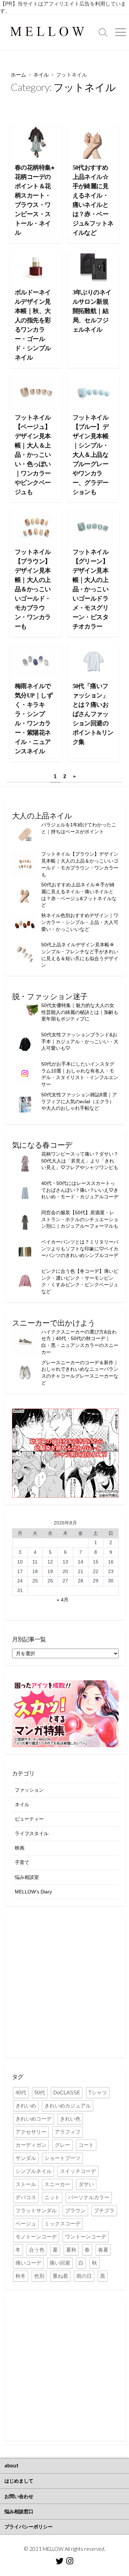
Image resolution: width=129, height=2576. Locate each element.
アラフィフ (68, 2132)
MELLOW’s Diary (33, 1892)
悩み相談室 (27, 1877)
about (12, 2466)
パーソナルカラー (89, 2197)
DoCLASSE (67, 2092)
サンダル (26, 2158)
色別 (39, 2276)
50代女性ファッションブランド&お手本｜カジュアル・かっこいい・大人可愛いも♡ (80, 1041)
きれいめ (26, 2106)
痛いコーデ (28, 2263)
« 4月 (63, 1600)
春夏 (103, 2250)
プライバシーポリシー (29, 2527)
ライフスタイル (32, 1833)
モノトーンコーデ (36, 2237)
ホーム (18, 74)
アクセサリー (31, 2132)
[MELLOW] (47, 32)
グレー (62, 2145)
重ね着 (60, 2276)
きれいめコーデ (34, 2119)
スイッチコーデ (78, 2171)
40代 (21, 2092)
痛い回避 (60, 2263)
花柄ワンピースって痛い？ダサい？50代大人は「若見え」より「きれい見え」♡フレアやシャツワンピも (80, 1161)
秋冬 (21, 2276)
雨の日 (84, 2276)
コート (86, 2145)
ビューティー (29, 1819)
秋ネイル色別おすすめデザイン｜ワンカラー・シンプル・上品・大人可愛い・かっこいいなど (80, 922)
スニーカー (57, 2184)
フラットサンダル (36, 2210)
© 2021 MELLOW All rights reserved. (65, 2549)
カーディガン (31, 2145)
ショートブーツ (62, 2158)
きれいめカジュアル (68, 2106)
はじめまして (19, 2481)
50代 (40, 2092)
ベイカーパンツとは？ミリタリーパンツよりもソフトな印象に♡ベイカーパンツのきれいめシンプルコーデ (80, 1249)
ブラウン (75, 2210)
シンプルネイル (34, 2171)
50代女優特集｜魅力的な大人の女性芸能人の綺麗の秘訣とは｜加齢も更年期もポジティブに (80, 1012)
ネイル (41, 74)
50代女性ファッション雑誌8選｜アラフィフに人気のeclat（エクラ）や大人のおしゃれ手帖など (79, 1101)
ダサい (86, 2184)
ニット (52, 2197)
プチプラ (104, 2210)
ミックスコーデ (62, 2223)
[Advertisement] (64, 1986)
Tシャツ (98, 2092)
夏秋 (71, 2250)
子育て (22, 1862)
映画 (20, 1848)
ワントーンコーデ (86, 2237)
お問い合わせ (19, 2496)
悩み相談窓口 (19, 2511)
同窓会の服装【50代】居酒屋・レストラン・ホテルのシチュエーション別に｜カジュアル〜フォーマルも (80, 1219)
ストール (26, 2184)
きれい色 (70, 2119)
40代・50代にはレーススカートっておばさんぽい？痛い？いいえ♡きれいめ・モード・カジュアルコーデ (80, 1190)
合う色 (37, 2250)
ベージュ (26, 2223)
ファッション (29, 1790)
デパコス (26, 2197)
